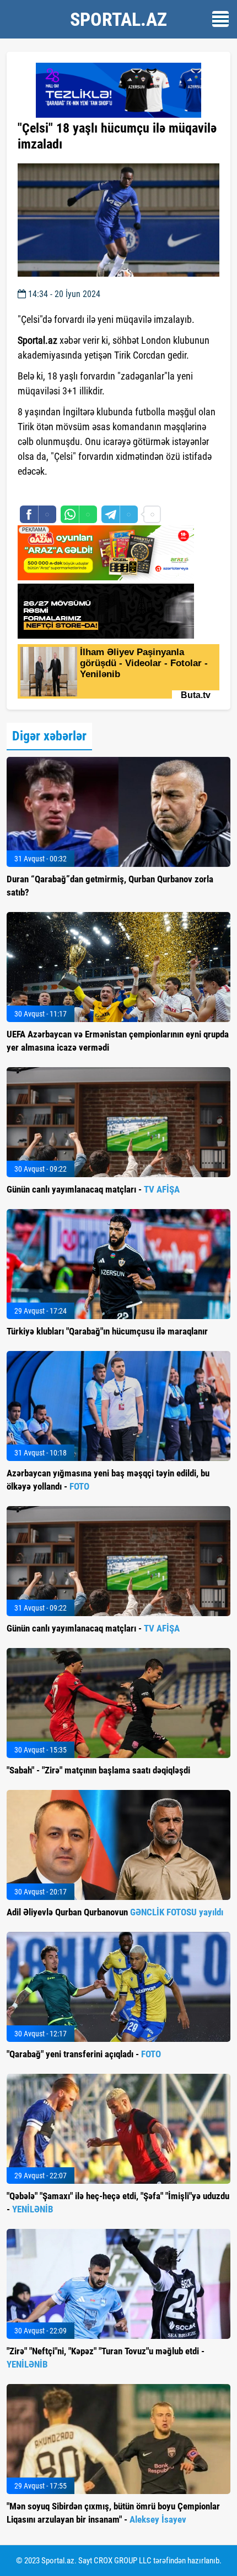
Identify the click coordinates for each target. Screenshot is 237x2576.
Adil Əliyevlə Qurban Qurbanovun (115, 1912)
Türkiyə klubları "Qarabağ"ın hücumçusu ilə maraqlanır (107, 1331)
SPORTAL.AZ (118, 19)
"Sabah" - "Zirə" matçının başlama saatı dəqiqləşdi (98, 1770)
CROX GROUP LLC (123, 2561)
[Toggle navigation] (220, 19)
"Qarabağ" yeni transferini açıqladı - (84, 2054)
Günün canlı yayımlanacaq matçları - (93, 1189)
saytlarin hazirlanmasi (63, 491)
